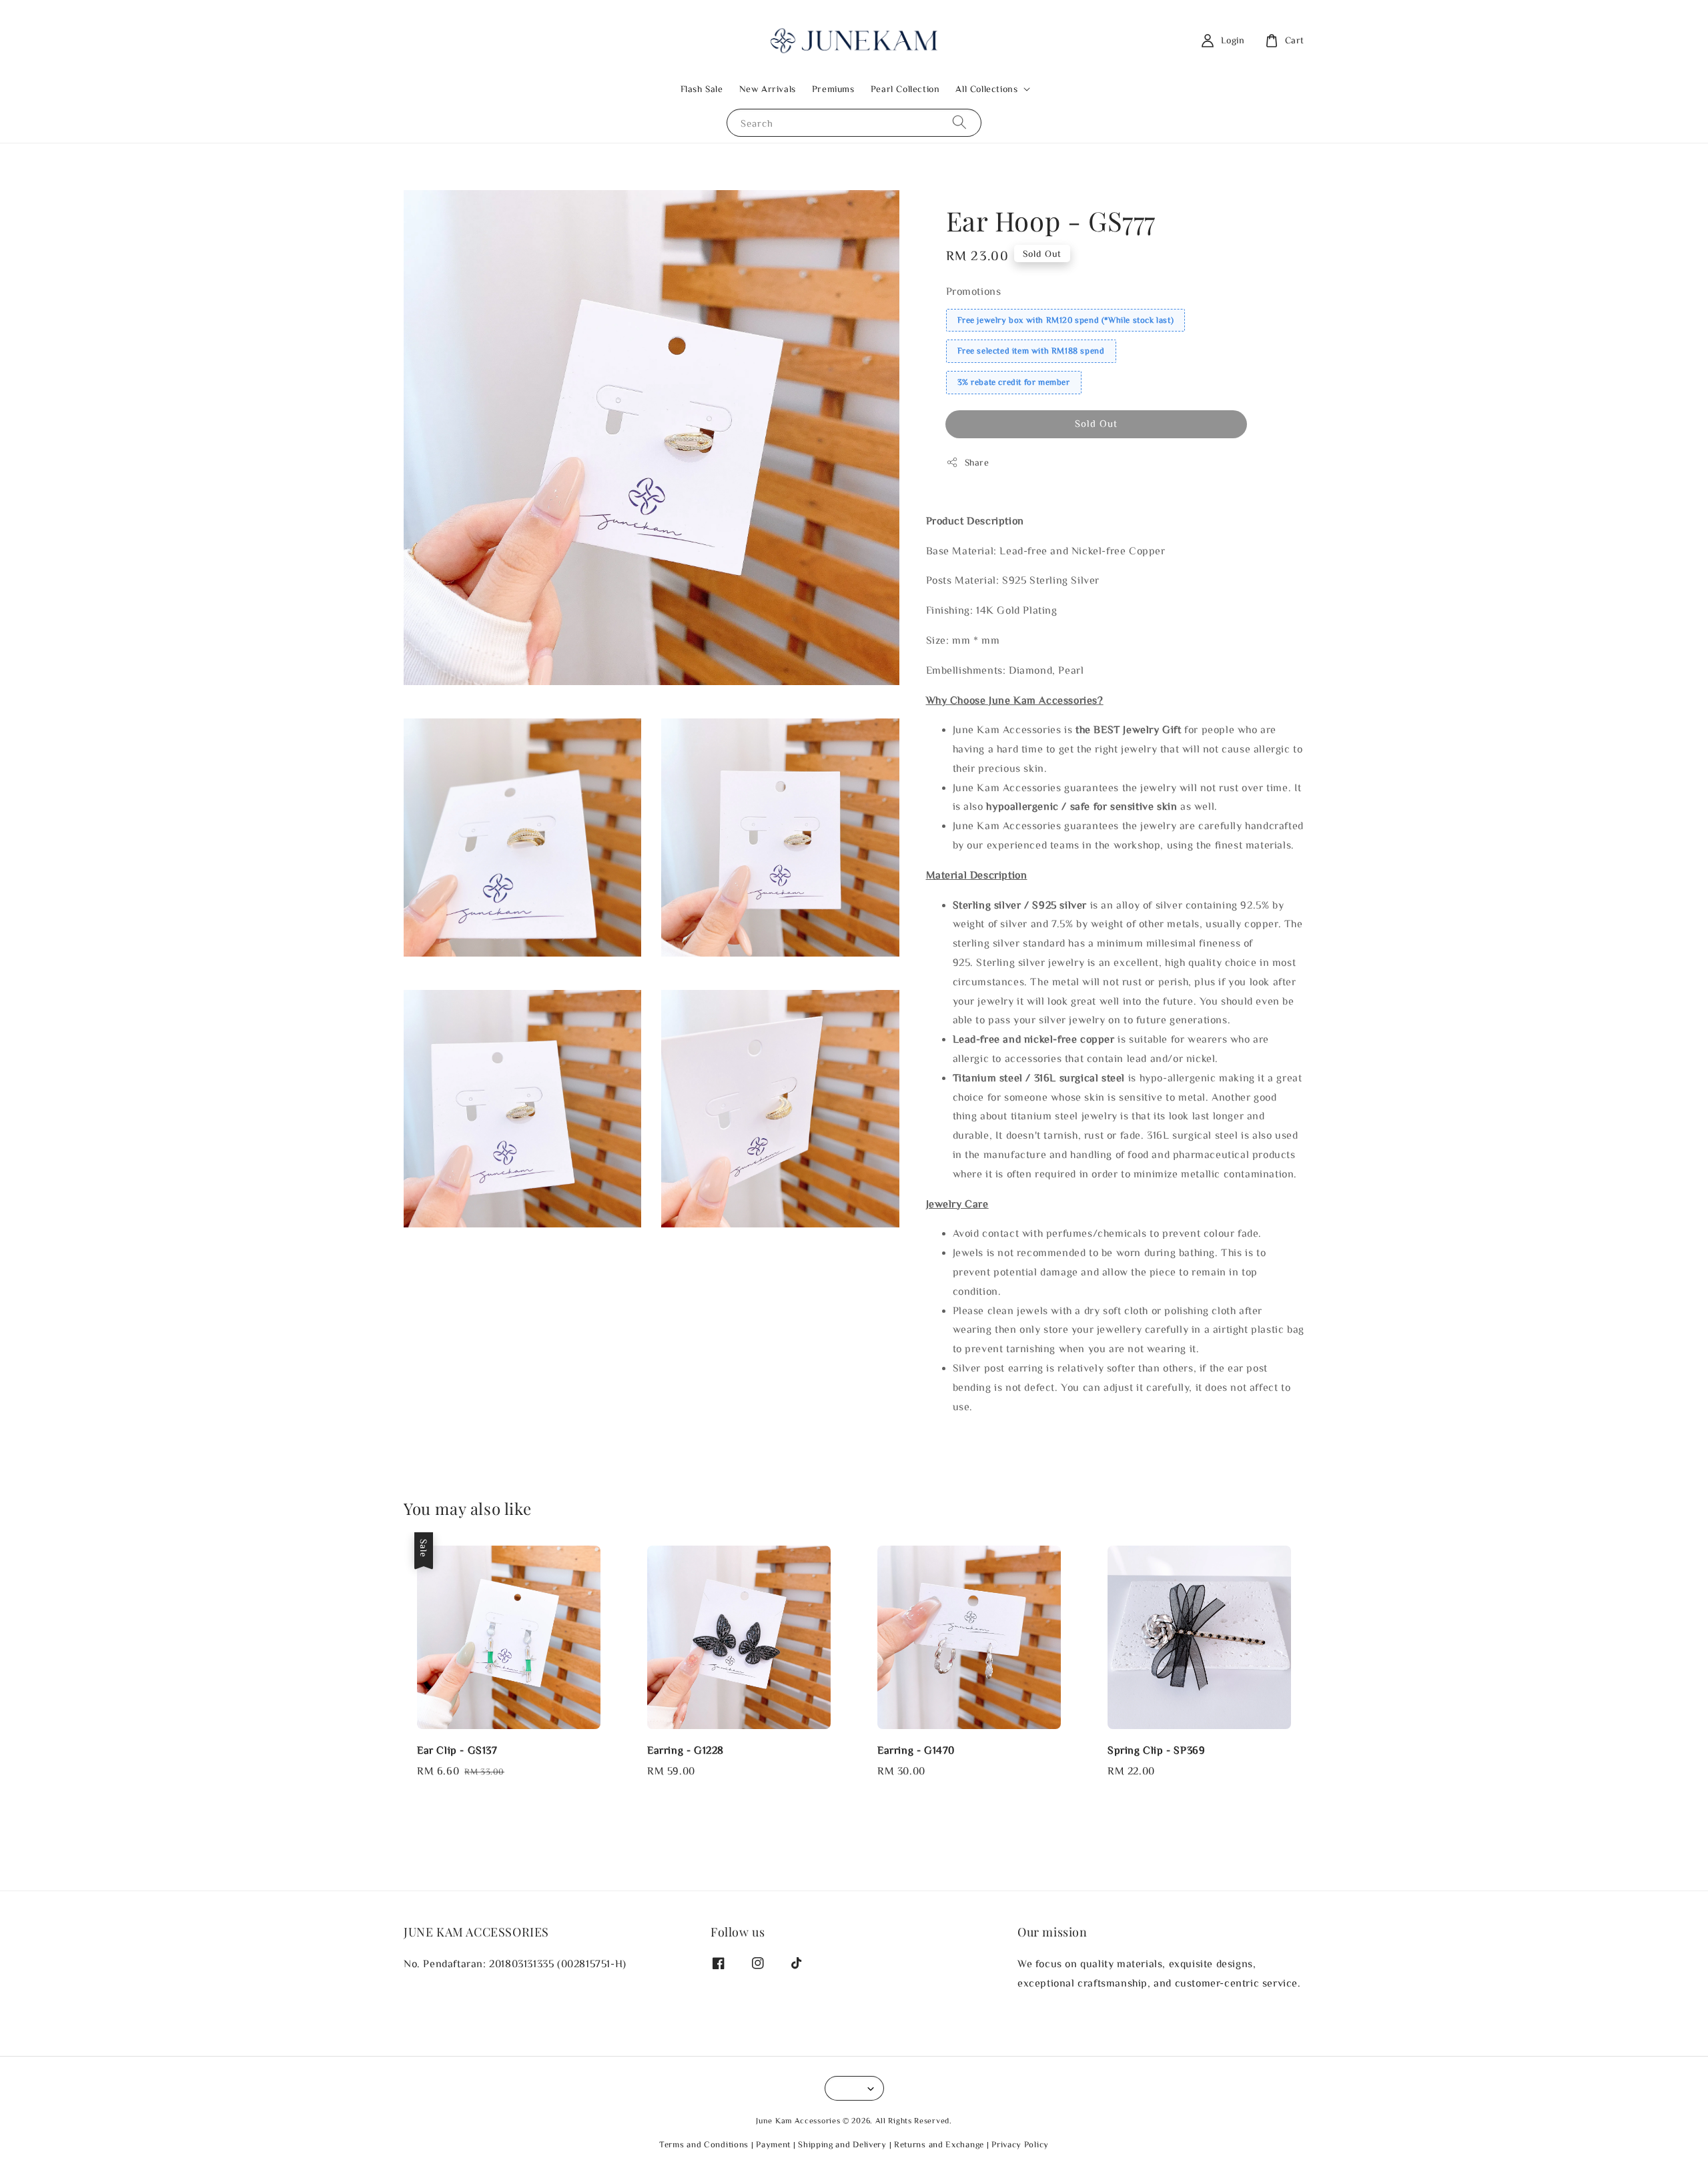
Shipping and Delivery (842, 2144)
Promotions (974, 291)
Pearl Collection (905, 89)
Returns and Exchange (939, 2144)
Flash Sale (702, 89)
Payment (773, 2144)
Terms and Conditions (704, 2144)
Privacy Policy (1020, 2144)
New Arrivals (768, 89)
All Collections (986, 89)
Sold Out (1096, 423)
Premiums (833, 89)
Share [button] (977, 462)
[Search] (959, 122)
